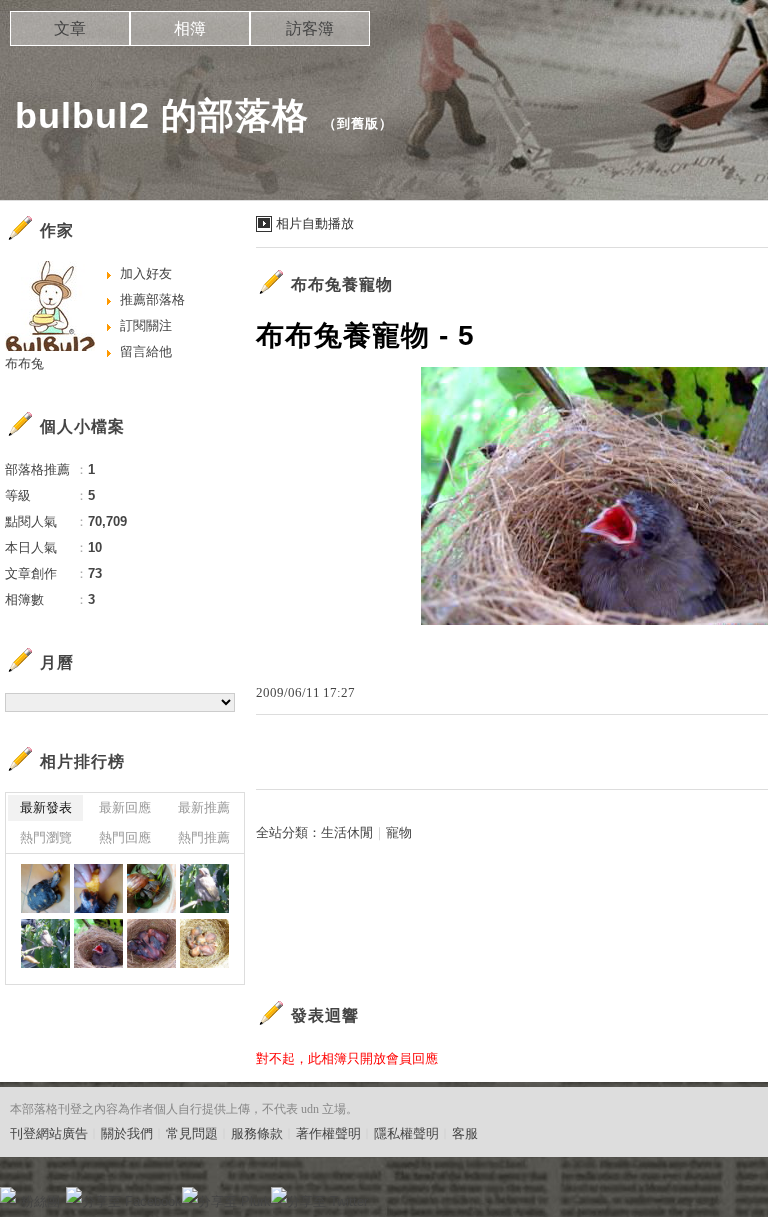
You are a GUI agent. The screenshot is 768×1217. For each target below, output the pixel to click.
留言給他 (146, 351)
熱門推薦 (204, 837)
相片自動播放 (315, 223)
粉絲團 (40, 1201)
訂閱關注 (146, 325)
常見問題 (192, 1133)
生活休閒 (347, 832)
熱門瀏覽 (46, 837)
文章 (70, 28)
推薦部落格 (152, 299)
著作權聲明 (328, 1133)
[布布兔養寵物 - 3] (151, 888)
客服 (465, 1133)
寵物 (399, 832)
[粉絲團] (8, 1195)
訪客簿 (310, 28)
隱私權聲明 (406, 1133)
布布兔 (24, 363)
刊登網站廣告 (49, 1133)
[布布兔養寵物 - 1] (45, 943)
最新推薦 (204, 807)
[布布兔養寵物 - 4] (98, 888)
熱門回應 (125, 837)
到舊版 (358, 123)
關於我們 (127, 1133)
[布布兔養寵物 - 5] (45, 888)
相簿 (190, 28)
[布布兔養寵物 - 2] (204, 888)
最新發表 (46, 807)
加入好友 (146, 273)
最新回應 (125, 807)
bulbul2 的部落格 (162, 115)
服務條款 (257, 1133)
